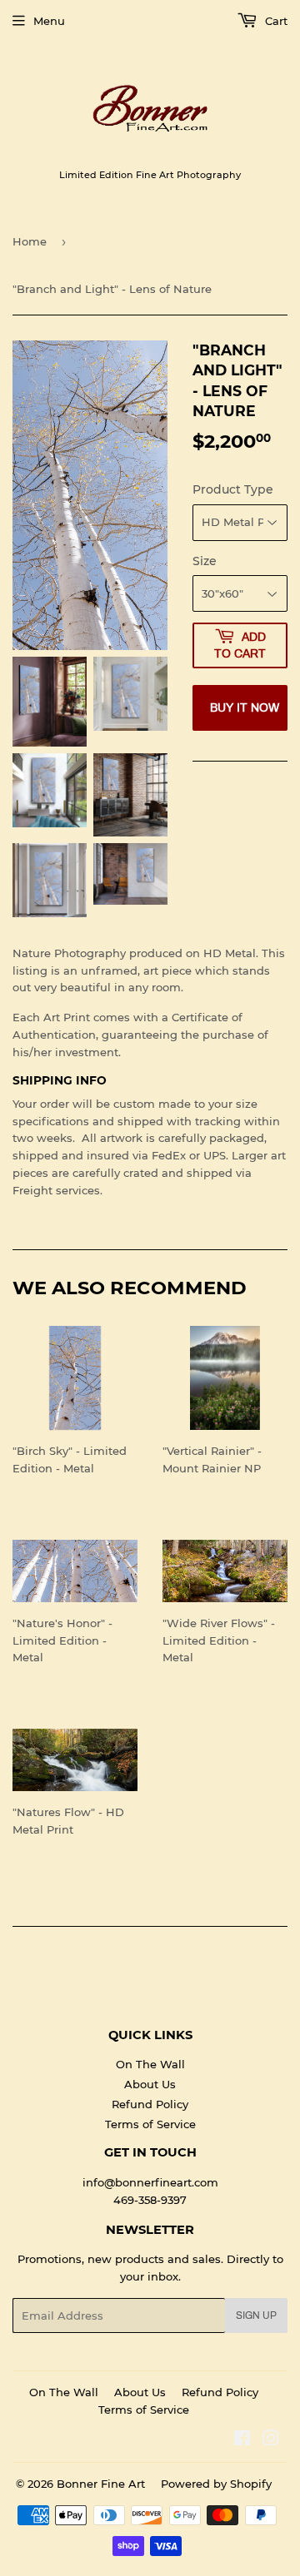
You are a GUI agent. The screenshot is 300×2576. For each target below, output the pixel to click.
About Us (150, 2084)
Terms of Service (150, 2124)
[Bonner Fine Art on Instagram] (271, 2440)
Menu (49, 21)
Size (205, 561)
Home (30, 241)
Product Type (233, 489)
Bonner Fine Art (101, 2484)
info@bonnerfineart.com (150, 2182)
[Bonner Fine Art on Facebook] (242, 2440)
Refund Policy (150, 2104)
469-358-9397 (150, 2200)
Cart (275, 21)
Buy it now (245, 708)
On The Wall (150, 2064)
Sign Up (256, 2315)
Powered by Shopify (216, 2484)
